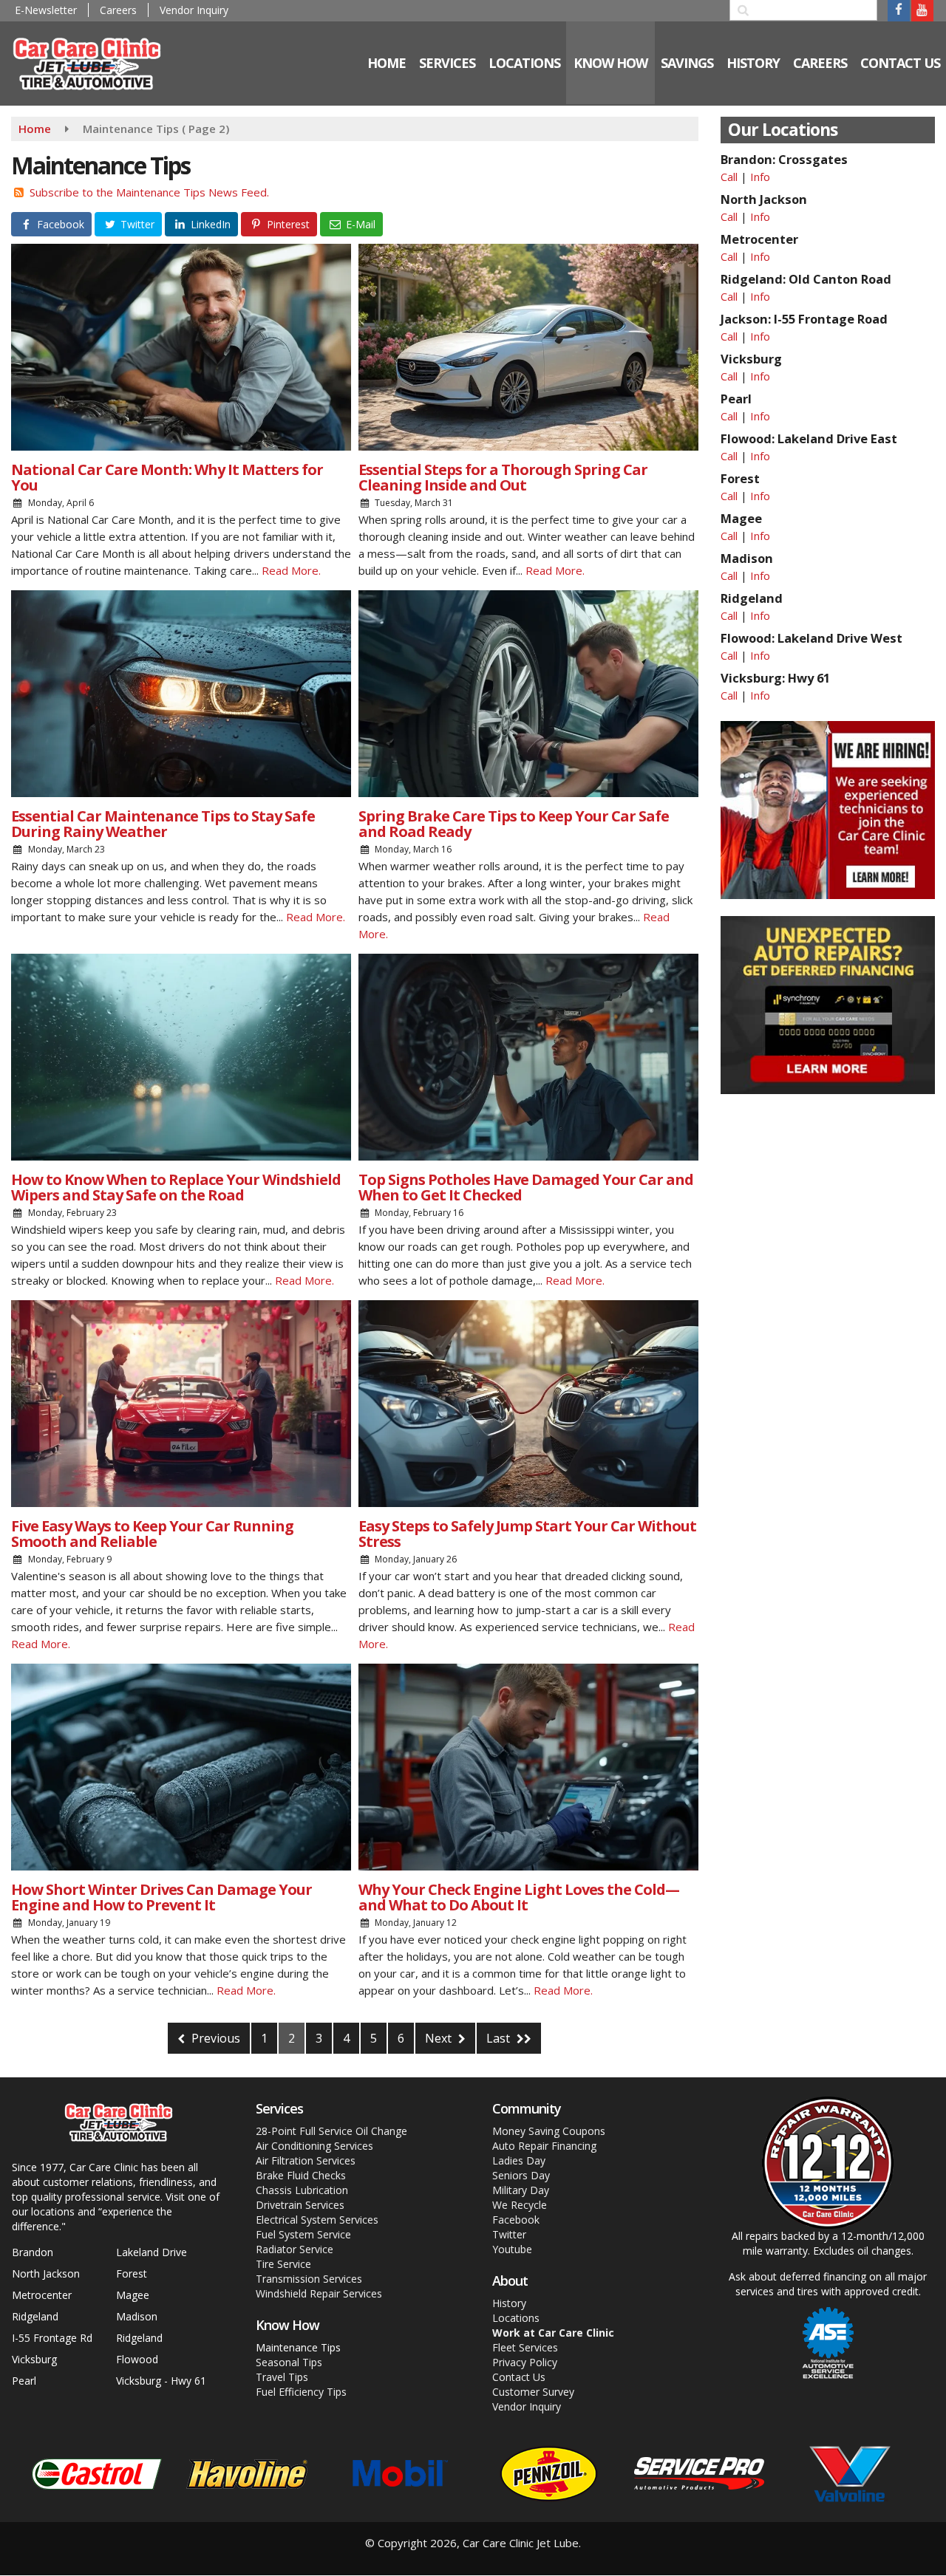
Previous (214, 2038)
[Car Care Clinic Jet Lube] (97, 62)
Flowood (137, 2359)
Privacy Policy (525, 2362)
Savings (687, 63)
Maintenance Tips (298, 2347)
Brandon (33, 2252)
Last (500, 2038)
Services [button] (447, 63)
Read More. (291, 570)
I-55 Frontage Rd (52, 2338)
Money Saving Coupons (549, 2131)
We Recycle (520, 2205)
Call (729, 177)
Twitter (509, 2234)
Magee (133, 2295)
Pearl (24, 2381)
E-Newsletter (46, 10)
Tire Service (283, 2264)
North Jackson (46, 2273)
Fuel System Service (303, 2234)
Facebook (516, 2220)
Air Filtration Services (306, 2160)
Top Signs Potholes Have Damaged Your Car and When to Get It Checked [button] (526, 1187)
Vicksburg (34, 2359)
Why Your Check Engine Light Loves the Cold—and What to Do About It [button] (519, 1897)
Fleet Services (525, 2347)
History (509, 2303)
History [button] (753, 63)
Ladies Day (519, 2160)
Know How (610, 63)
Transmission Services (309, 2279)
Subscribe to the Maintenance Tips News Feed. (149, 192)
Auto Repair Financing (544, 2146)
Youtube (512, 2249)
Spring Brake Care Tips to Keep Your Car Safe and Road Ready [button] (514, 824)
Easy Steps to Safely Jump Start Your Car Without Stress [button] (527, 1534)
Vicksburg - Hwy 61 (161, 2381)
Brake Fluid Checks (301, 2175)
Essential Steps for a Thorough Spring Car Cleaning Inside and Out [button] (503, 477)
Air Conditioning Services (314, 2146)
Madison (137, 2316)
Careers (118, 10)
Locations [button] (524, 63)
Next (440, 2038)
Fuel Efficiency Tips (301, 2392)
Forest (132, 2273)
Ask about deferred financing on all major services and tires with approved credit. (828, 2284)
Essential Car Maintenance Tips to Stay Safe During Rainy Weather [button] (163, 824)
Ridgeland (35, 2316)
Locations (516, 2318)
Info (760, 177)
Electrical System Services (317, 2220)
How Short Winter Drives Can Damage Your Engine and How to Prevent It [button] (161, 1897)
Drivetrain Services (300, 2205)
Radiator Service (295, 2249)
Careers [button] (820, 63)
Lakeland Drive (152, 2252)
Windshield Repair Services (319, 2293)
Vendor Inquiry (194, 10)
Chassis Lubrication (302, 2190)
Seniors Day (521, 2175)
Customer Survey (533, 2392)
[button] (51, 224)
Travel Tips (282, 2377)
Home (35, 129)
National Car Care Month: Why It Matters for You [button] (167, 477)
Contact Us (519, 2377)
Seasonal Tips (289, 2362)
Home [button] (387, 63)
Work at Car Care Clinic (553, 2333)
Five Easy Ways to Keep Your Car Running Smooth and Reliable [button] (152, 1534)
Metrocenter (42, 2295)
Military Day (521, 2190)
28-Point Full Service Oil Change (331, 2131)
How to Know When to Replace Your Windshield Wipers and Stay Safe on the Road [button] (176, 1187)
